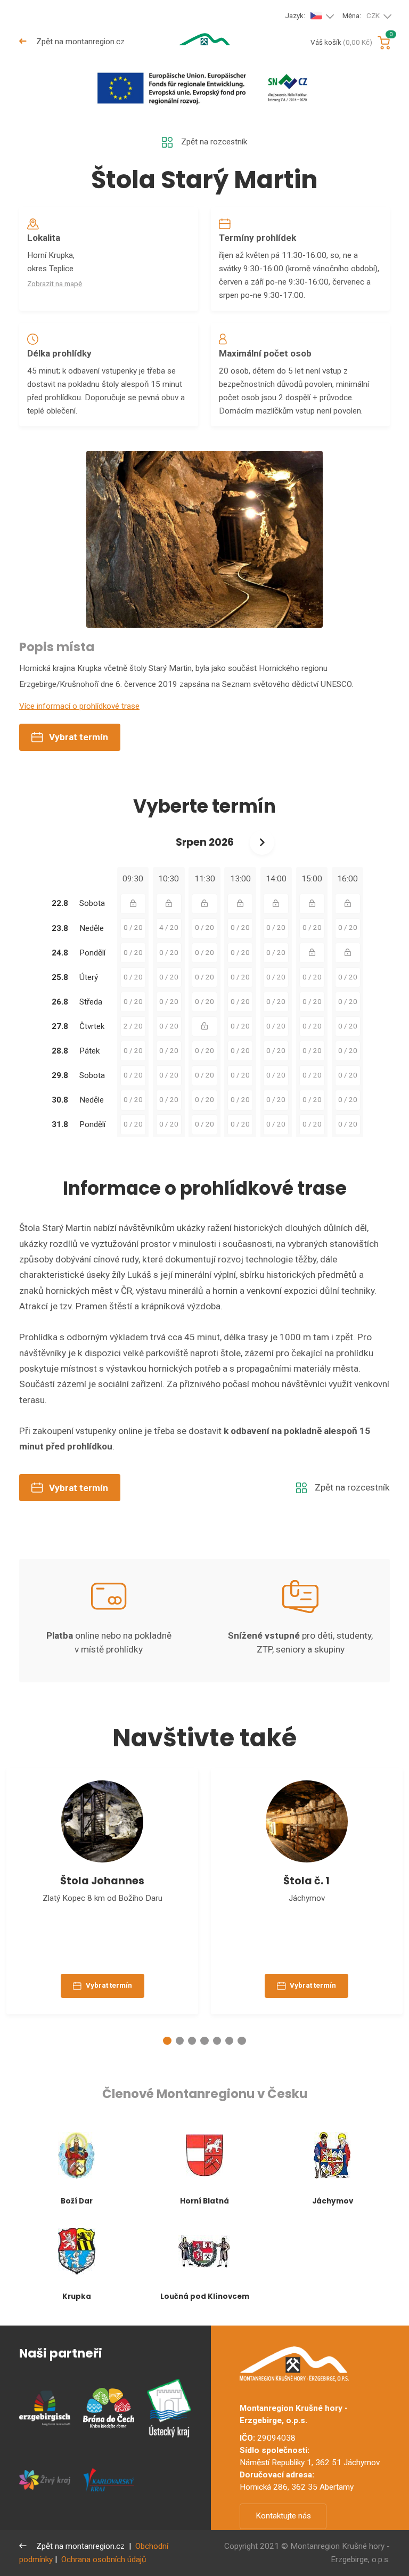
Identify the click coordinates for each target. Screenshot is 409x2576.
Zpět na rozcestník (214, 142)
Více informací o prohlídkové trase (79, 706)
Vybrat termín (79, 737)
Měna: (361, 16)
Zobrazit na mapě (55, 284)
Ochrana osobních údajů (104, 2559)
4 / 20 (169, 927)
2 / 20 (133, 1026)
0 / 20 (133, 927)
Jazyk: (295, 16)
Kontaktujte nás (283, 2516)
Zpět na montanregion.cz (79, 42)
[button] (167, 2041)
